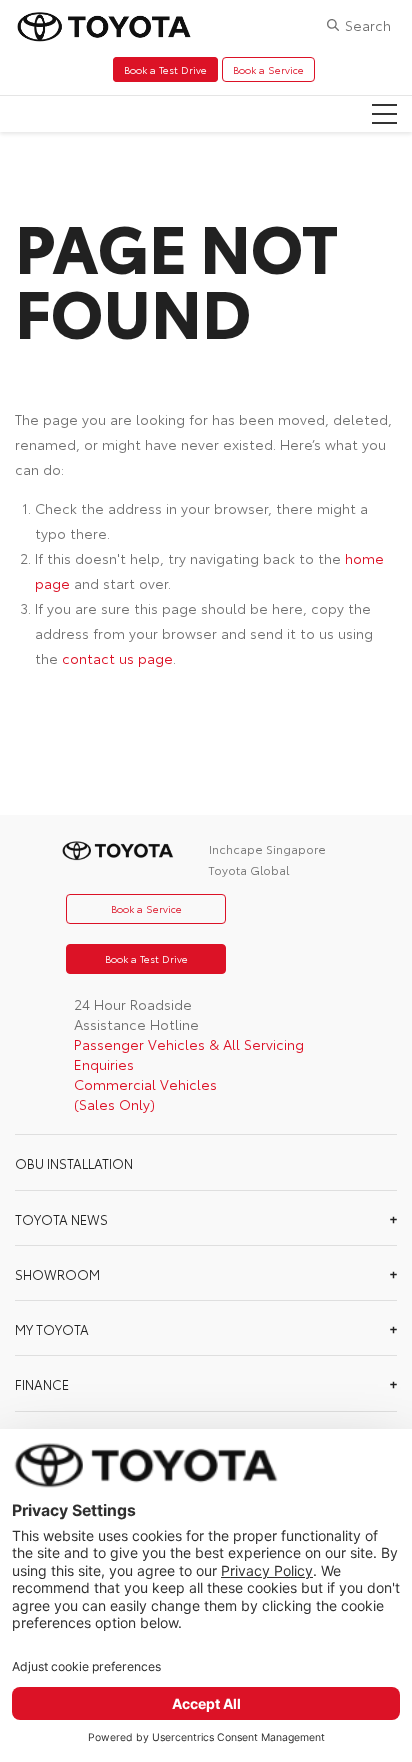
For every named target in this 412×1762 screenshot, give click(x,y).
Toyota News (61, 1219)
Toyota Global (248, 869)
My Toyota (52, 1329)
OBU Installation (74, 1163)
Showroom (57, 1274)
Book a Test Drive (165, 69)
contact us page (117, 658)
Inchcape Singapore (267, 848)
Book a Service (268, 69)
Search (368, 25)
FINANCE (42, 1384)
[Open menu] (384, 114)
